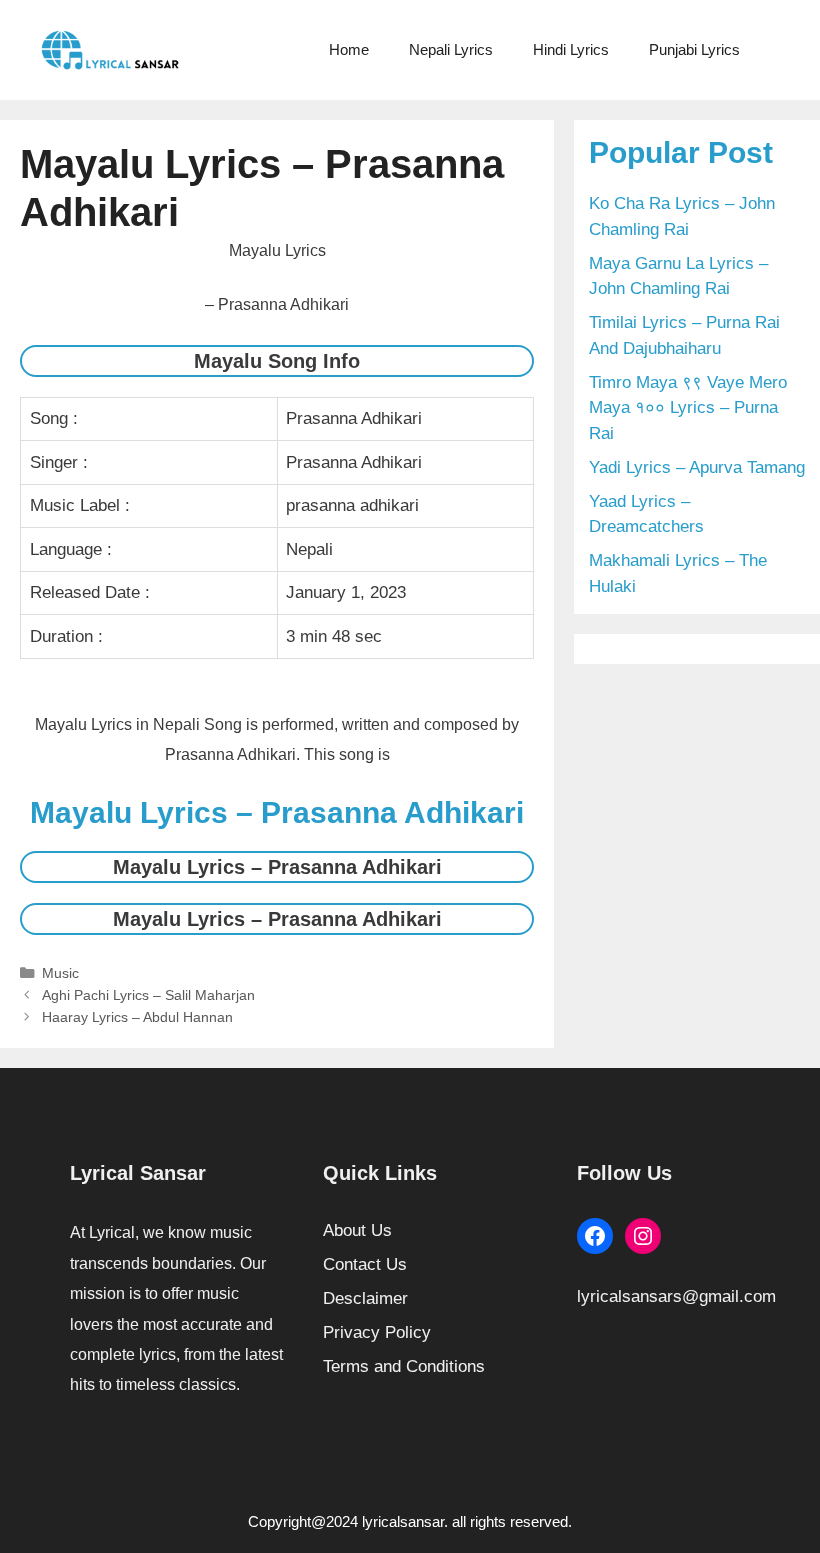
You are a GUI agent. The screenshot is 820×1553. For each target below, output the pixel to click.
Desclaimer (365, 1298)
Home (349, 49)
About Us (357, 1230)
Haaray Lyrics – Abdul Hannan (137, 1017)
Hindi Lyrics (571, 49)
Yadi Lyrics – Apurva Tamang (697, 467)
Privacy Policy (377, 1332)
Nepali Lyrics (451, 49)
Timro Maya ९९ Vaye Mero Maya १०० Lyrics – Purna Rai (688, 408)
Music (60, 973)
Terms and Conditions (404, 1366)
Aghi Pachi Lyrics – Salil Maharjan (148, 995)
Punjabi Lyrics (694, 49)
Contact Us (365, 1264)
